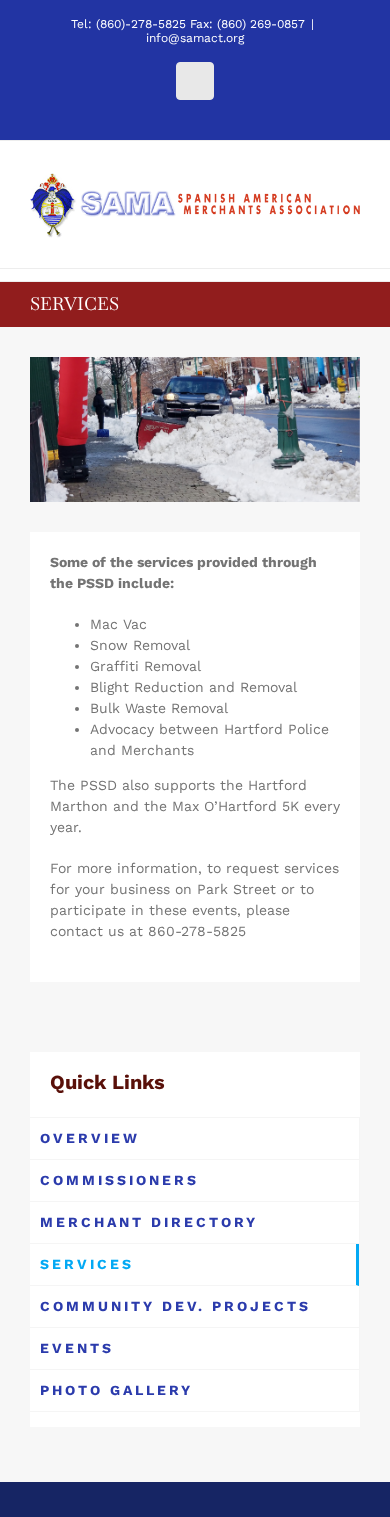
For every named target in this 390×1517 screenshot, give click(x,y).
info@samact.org (195, 38)
